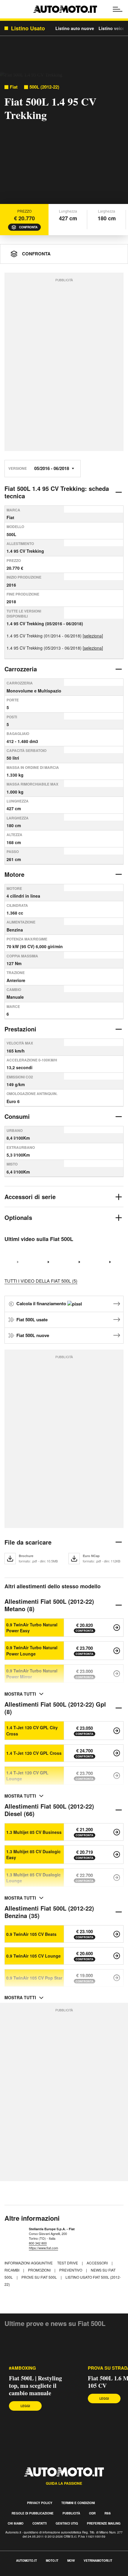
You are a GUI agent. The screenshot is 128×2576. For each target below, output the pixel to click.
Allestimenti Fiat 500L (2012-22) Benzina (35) (49, 1912)
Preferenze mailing (104, 2523)
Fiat (14, 87)
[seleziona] (93, 636)
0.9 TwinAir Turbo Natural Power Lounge (32, 1650)
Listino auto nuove (75, 28)
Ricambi (12, 2270)
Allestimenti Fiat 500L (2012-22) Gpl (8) (55, 1708)
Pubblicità (71, 2513)
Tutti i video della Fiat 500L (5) (41, 1281)
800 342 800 (38, 2243)
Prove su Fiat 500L (40, 2277)
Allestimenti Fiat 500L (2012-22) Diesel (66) (49, 1810)
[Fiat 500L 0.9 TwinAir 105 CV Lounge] (117, 1956)
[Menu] (118, 9)
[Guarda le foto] (64, 139)
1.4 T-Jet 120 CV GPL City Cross (32, 1730)
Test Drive (68, 2263)
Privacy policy (40, 2503)
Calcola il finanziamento (42, 1303)
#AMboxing (22, 2368)
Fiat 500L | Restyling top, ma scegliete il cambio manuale (35, 2386)
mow (71, 2561)
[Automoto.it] (65, 9)
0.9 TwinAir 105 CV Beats (31, 1934)
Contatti (40, 2523)
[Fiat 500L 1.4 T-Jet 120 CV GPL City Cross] (117, 1731)
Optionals (18, 1217)
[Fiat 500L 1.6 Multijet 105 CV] (110, 1262)
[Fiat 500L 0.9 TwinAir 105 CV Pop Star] (117, 1978)
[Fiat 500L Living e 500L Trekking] (49, 1262)
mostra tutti (20, 1694)
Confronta (28, 227)
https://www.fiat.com (43, 2248)
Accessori (98, 2263)
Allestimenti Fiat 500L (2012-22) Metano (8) (49, 1605)
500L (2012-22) (44, 87)
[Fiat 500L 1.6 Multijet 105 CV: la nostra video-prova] (79, 1262)
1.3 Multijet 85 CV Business (34, 1832)
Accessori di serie (30, 1197)
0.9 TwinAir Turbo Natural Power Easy (32, 1628)
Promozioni (40, 2270)
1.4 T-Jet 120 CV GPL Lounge (27, 1776)
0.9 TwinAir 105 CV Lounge (33, 1956)
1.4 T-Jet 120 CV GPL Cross (34, 1753)
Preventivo (71, 2270)
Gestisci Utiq (67, 2523)
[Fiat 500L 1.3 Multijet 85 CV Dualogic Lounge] (117, 1878)
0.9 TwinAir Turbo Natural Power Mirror (32, 1674)
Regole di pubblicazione (33, 2513)
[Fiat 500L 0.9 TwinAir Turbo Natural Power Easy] (117, 1628)
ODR (92, 2513)
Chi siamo (16, 2523)
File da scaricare (28, 1542)
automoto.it (26, 2561)
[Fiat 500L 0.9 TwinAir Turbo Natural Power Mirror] (117, 1674)
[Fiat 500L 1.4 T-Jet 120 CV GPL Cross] (117, 1753)
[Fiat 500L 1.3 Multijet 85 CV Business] (117, 1832)
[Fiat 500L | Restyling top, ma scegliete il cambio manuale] (39, 2352)
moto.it (52, 2561)
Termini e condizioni (78, 2503)
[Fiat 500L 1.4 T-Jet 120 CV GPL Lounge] (117, 1776)
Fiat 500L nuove (33, 1335)
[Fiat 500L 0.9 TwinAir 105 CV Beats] (117, 1934)
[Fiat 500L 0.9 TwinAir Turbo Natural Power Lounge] (117, 1651)
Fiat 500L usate (32, 1320)
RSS (108, 2513)
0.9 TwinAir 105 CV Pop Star (34, 1978)
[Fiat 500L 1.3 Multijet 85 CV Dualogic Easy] (117, 1854)
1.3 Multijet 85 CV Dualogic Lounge (33, 1878)
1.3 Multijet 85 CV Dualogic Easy (33, 1854)
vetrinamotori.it (98, 2561)
